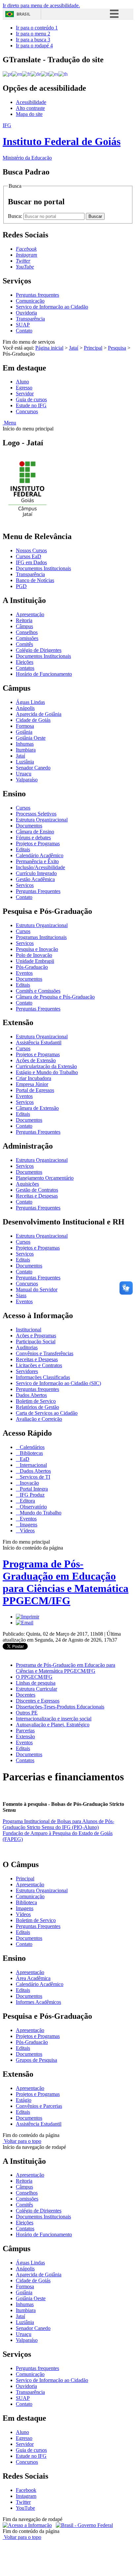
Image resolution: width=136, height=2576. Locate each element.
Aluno (22, 382)
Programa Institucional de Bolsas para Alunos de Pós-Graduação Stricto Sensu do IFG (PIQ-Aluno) (58, 1824)
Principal (93, 348)
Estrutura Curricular (36, 1689)
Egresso (24, 388)
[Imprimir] (28, 1617)
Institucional (29, 1330)
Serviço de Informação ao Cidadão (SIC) (58, 1383)
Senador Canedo (33, 768)
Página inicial (49, 348)
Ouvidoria (26, 313)
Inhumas (25, 744)
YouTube (25, 2508)
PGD (21, 586)
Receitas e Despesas (37, 1196)
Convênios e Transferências (45, 1353)
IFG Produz (32, 1495)
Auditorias (27, 1347)
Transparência (30, 319)
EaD (24, 1459)
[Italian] (45, 74)
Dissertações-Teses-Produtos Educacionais (60, 1707)
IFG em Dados (31, 562)
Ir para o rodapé (34, 46)
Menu (9, 423)
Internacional (33, 1465)
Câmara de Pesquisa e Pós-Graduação (55, 997)
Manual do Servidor (37, 1289)
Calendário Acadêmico (40, 855)
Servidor (25, 394)
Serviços (25, 885)
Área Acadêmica (33, 1978)
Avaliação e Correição (39, 1419)
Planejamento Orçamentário (45, 1178)
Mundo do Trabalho (40, 1513)
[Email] (25, 1623)
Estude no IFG (31, 405)
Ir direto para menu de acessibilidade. (41, 5)
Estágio (24, 2100)
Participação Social (36, 1341)
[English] (17, 74)
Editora (27, 1501)
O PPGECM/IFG (34, 1677)
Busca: (16, 216)
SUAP (23, 325)
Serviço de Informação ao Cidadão (52, 307)
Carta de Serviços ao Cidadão (47, 1413)
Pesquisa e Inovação (37, 949)
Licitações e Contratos (39, 1365)
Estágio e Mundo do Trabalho (47, 1072)
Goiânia (24, 732)
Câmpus (24, 626)
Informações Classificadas (43, 1377)
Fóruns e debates (33, 838)
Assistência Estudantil (39, 1042)
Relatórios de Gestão (37, 1407)
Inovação (29, 1483)
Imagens (28, 1525)
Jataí (74, 348)
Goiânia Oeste (31, 738)
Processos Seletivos (36, 814)
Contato (24, 331)
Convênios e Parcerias (39, 2106)
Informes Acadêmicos (38, 2002)
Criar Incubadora (34, 1078)
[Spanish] (54, 74)
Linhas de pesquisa (36, 1683)
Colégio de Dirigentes (39, 650)
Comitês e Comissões (38, 991)
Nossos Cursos (31, 550)
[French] (26, 74)
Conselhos (27, 632)
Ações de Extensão (36, 1060)
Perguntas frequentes (37, 295)
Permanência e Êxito (37, 861)
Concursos (27, 411)
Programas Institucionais (41, 937)
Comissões (27, 638)
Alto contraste (30, 108)
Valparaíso (27, 780)
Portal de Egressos (35, 1090)
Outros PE (27, 1713)
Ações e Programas (36, 1336)
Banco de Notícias (35, 580)
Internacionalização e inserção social (54, 1719)
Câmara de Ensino (35, 832)
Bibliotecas (31, 1453)
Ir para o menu (33, 34)
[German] (36, 74)
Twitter (23, 2502)
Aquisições (27, 1184)
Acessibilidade (31, 102)
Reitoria (24, 620)
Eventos (24, 973)
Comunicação (30, 301)
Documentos (29, 826)
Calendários (32, 1447)
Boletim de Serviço (36, 1401)
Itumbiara (26, 750)
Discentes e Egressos (38, 1701)
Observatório (33, 1507)
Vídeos (27, 1531)
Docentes (26, 1695)
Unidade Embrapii (35, 961)
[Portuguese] (7, 74)
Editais (23, 849)
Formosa (25, 726)
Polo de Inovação (34, 955)
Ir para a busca (33, 40)
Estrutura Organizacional (42, 820)
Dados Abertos (31, 1395)
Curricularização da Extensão (46, 1066)
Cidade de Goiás (33, 720)
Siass (21, 1295)
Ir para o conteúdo (37, 28)
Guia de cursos (31, 399)
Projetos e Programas (38, 843)
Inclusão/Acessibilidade (40, 867)
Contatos (25, 668)
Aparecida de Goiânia (39, 714)
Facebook (26, 2490)
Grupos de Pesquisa (36, 2060)
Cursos (23, 808)
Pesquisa (117, 348)
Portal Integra (33, 1489)
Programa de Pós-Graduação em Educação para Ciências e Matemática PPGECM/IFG (66, 1582)
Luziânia (25, 762)
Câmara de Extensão (37, 1108)
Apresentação (30, 614)
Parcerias (25, 1731)
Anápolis (25, 708)
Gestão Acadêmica (35, 879)
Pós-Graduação (32, 967)
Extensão (25, 1736)
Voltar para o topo (22, 2141)
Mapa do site (29, 114)
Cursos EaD (29, 556)
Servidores (27, 1371)
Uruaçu (24, 774)
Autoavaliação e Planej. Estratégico (53, 1725)
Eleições (25, 662)
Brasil (23, 14)
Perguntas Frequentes (38, 891)
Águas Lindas (30, 702)
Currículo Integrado (36, 873)
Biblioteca (26, 1902)
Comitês (24, 644)
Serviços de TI (34, 1477)
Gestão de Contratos (37, 1190)
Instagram (26, 2496)
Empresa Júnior (32, 1084)
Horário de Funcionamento (44, 674)
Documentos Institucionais (43, 568)
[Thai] (63, 74)
